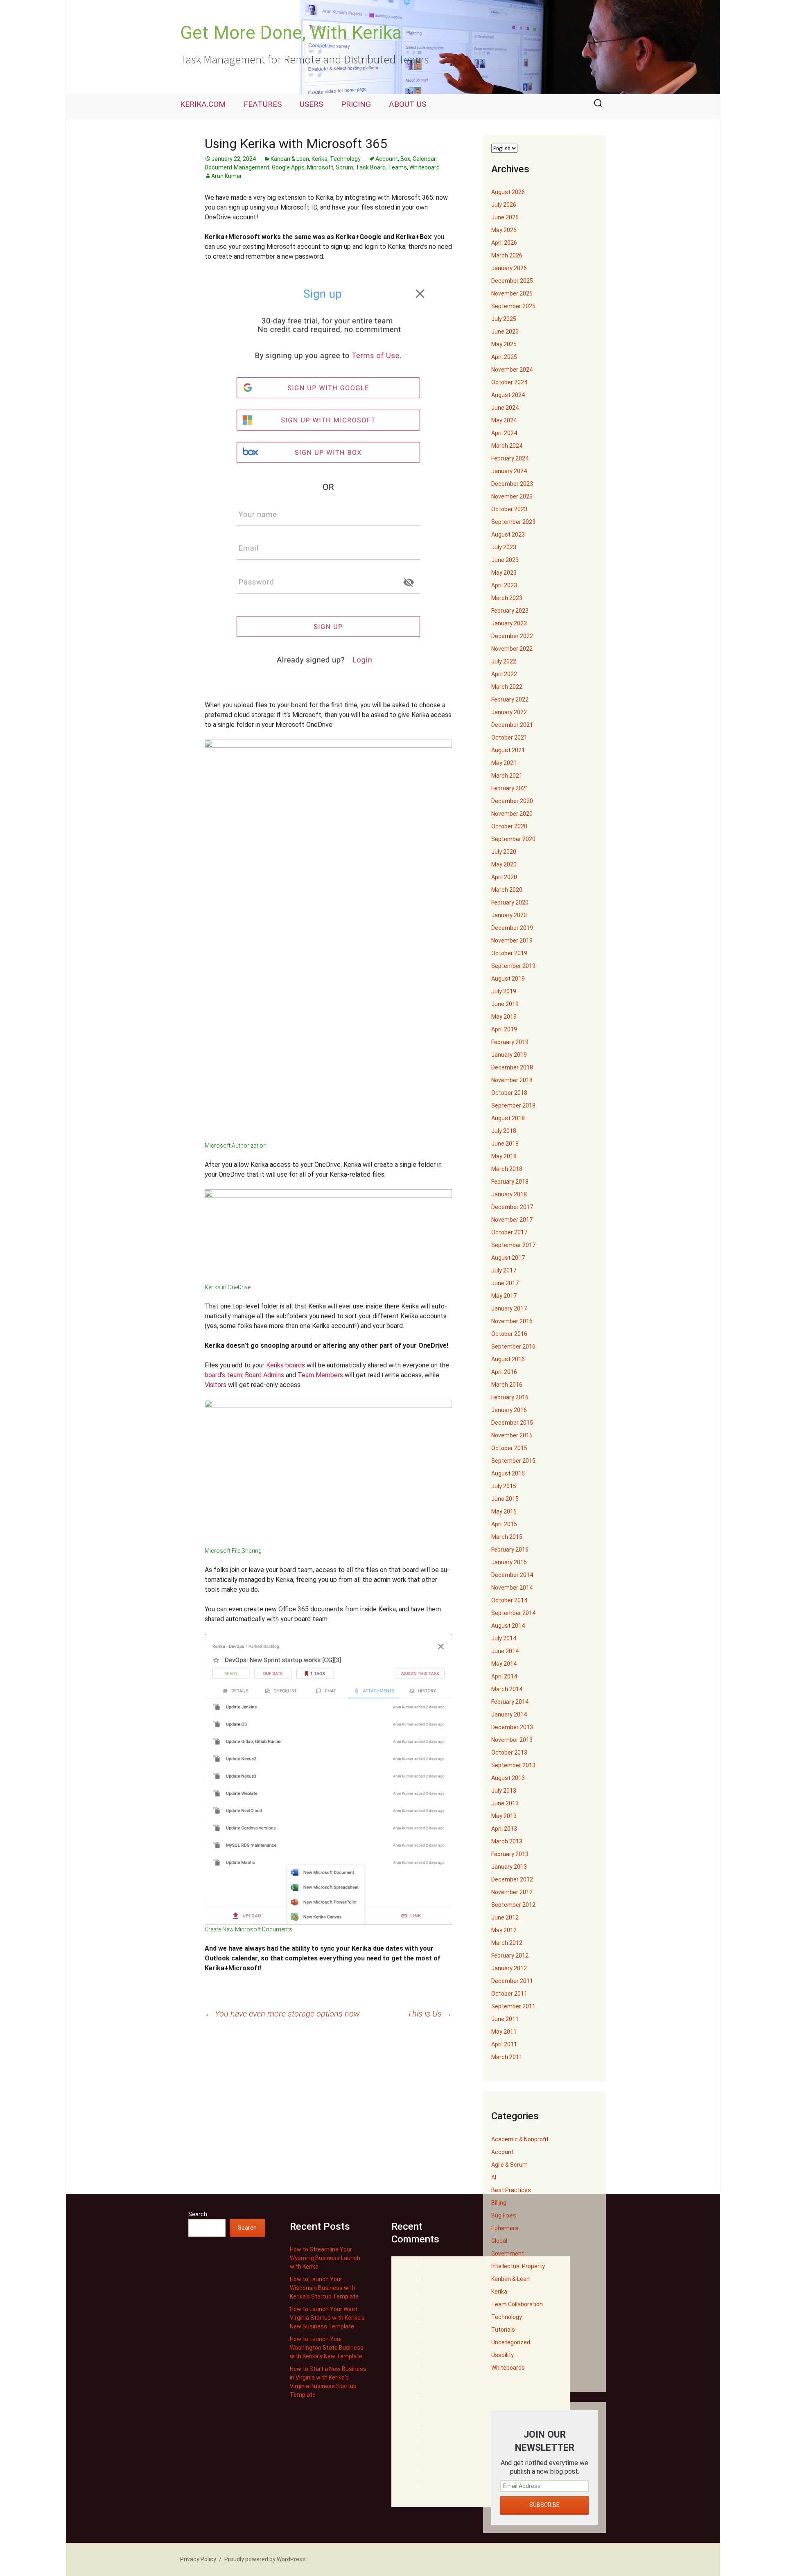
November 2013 (512, 1740)
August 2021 (508, 750)
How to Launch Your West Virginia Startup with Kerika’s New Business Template (327, 2318)
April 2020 (504, 877)
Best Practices (511, 2190)
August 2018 (508, 1118)
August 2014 (508, 1626)
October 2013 (509, 1753)
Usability (503, 2355)
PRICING (356, 104)
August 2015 (508, 1473)
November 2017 (512, 1220)
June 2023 (505, 560)
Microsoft (320, 167)
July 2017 (504, 1270)
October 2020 (509, 826)
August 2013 (508, 1778)
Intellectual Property (518, 2266)
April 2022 (504, 674)
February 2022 (510, 699)
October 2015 (509, 1448)
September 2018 (513, 1105)
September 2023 (513, 522)
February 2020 (510, 902)
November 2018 (512, 1080)
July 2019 (504, 991)
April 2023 (504, 585)
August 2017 (508, 1258)
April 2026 (504, 243)
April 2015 (504, 1524)
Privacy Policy (198, 2559)
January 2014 (509, 1714)
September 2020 (513, 839)
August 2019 (508, 979)
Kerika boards (286, 1365)
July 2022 (504, 661)
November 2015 (512, 1435)
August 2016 (508, 1359)
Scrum (344, 167)
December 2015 (512, 1423)
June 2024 (505, 408)
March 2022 (507, 687)
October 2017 (509, 1232)
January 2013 (509, 1867)
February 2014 (510, 1702)
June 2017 (505, 1283)
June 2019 (505, 1004)
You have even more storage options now (282, 2014)
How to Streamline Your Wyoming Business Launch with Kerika (325, 2258)
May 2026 (504, 230)
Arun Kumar (227, 176)
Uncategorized (511, 2342)
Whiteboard (425, 167)
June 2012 (505, 1917)
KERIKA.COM (203, 104)
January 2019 (509, 1055)
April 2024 (504, 433)
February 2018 (510, 1182)
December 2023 (512, 484)
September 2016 (513, 1347)
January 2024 (509, 471)
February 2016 (510, 1397)
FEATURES (263, 104)
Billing (499, 2203)
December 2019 (512, 928)
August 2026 (508, 192)
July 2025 (504, 319)
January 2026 (509, 268)
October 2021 (509, 738)
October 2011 (509, 1994)
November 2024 (512, 370)
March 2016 (507, 1385)
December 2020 (512, 801)
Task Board (371, 167)
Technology (345, 159)
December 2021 (512, 725)
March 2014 (507, 1689)
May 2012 (504, 1930)
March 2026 (507, 255)
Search (198, 2214)
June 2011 (505, 2019)
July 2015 (504, 1486)
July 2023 (504, 547)
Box (405, 159)
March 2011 (507, 2057)
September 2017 (513, 1245)
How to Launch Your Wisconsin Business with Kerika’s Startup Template (324, 2288)
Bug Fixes (504, 2215)
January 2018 (509, 1194)
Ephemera (505, 2228)
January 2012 (509, 1968)
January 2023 (509, 623)
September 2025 (513, 306)
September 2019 (513, 966)
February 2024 (510, 458)
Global (499, 2241)
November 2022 (512, 649)
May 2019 (504, 1017)
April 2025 (504, 357)
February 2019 (510, 1042)
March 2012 (507, 1943)
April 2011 (504, 2044)
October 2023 (509, 509)
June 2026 (505, 217)
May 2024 (504, 420)
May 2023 (504, 573)
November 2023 (512, 496)
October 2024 (509, 382)
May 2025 (504, 344)
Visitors (216, 1385)
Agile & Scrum (509, 2165)
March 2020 (507, 890)
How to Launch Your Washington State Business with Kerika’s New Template (327, 2348)
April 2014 (504, 1676)
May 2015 (504, 1511)
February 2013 (510, 1854)
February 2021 (510, 788)
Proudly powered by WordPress (265, 2559)
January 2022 (509, 712)
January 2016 (509, 1410)
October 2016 (509, 1334)
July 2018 (504, 1131)
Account (387, 159)
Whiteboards (508, 2368)
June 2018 (505, 1144)
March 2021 (507, 776)
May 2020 (504, 864)
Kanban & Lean (290, 159)
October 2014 (509, 1600)
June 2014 (505, 1651)
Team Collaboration (517, 2304)
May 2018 (504, 1156)
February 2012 (510, 1956)
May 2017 (504, 1296)
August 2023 (508, 535)
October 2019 (509, 953)
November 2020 (512, 814)
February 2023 (510, 611)
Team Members (320, 1375)
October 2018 (509, 1093)
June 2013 (505, 1803)
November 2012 (512, 1892)
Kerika (320, 159)
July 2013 (504, 1791)
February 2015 (510, 1550)
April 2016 (504, 1372)
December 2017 (512, 1207)
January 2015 (509, 1562)
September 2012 (513, 1905)
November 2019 (512, 941)
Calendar (424, 159)
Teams (398, 167)
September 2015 (513, 1461)
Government (508, 2253)
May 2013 (504, 1816)
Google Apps (288, 167)
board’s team (223, 1375)
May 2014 (504, 1664)
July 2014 (504, 1638)
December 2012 (512, 1879)
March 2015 (507, 1537)
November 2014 (512, 1588)
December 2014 (512, 1575)
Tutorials (503, 2330)
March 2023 (507, 598)
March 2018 (507, 1169)
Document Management (237, 167)
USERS (311, 104)
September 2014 (513, 1613)
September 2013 (513, 1765)
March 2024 (507, 446)
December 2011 (512, 1981)
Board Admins (264, 1375)
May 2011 (504, 2032)
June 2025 (505, 332)
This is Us (430, 2014)
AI (494, 2177)
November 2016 (512, 1321)
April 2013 (504, 1829)
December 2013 (512, 1727)
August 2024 (508, 395)
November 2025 (512, 293)
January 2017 (509, 1308)
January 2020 (509, 915)
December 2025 (512, 281)
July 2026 (504, 205)
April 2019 (504, 1029)
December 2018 (512, 1067)
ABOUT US (408, 104)
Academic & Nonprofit (520, 2139)
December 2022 (512, 636)
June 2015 (505, 1499)
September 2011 (513, 2006)
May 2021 (504, 763)
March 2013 (507, 1841)
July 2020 (504, 852)
